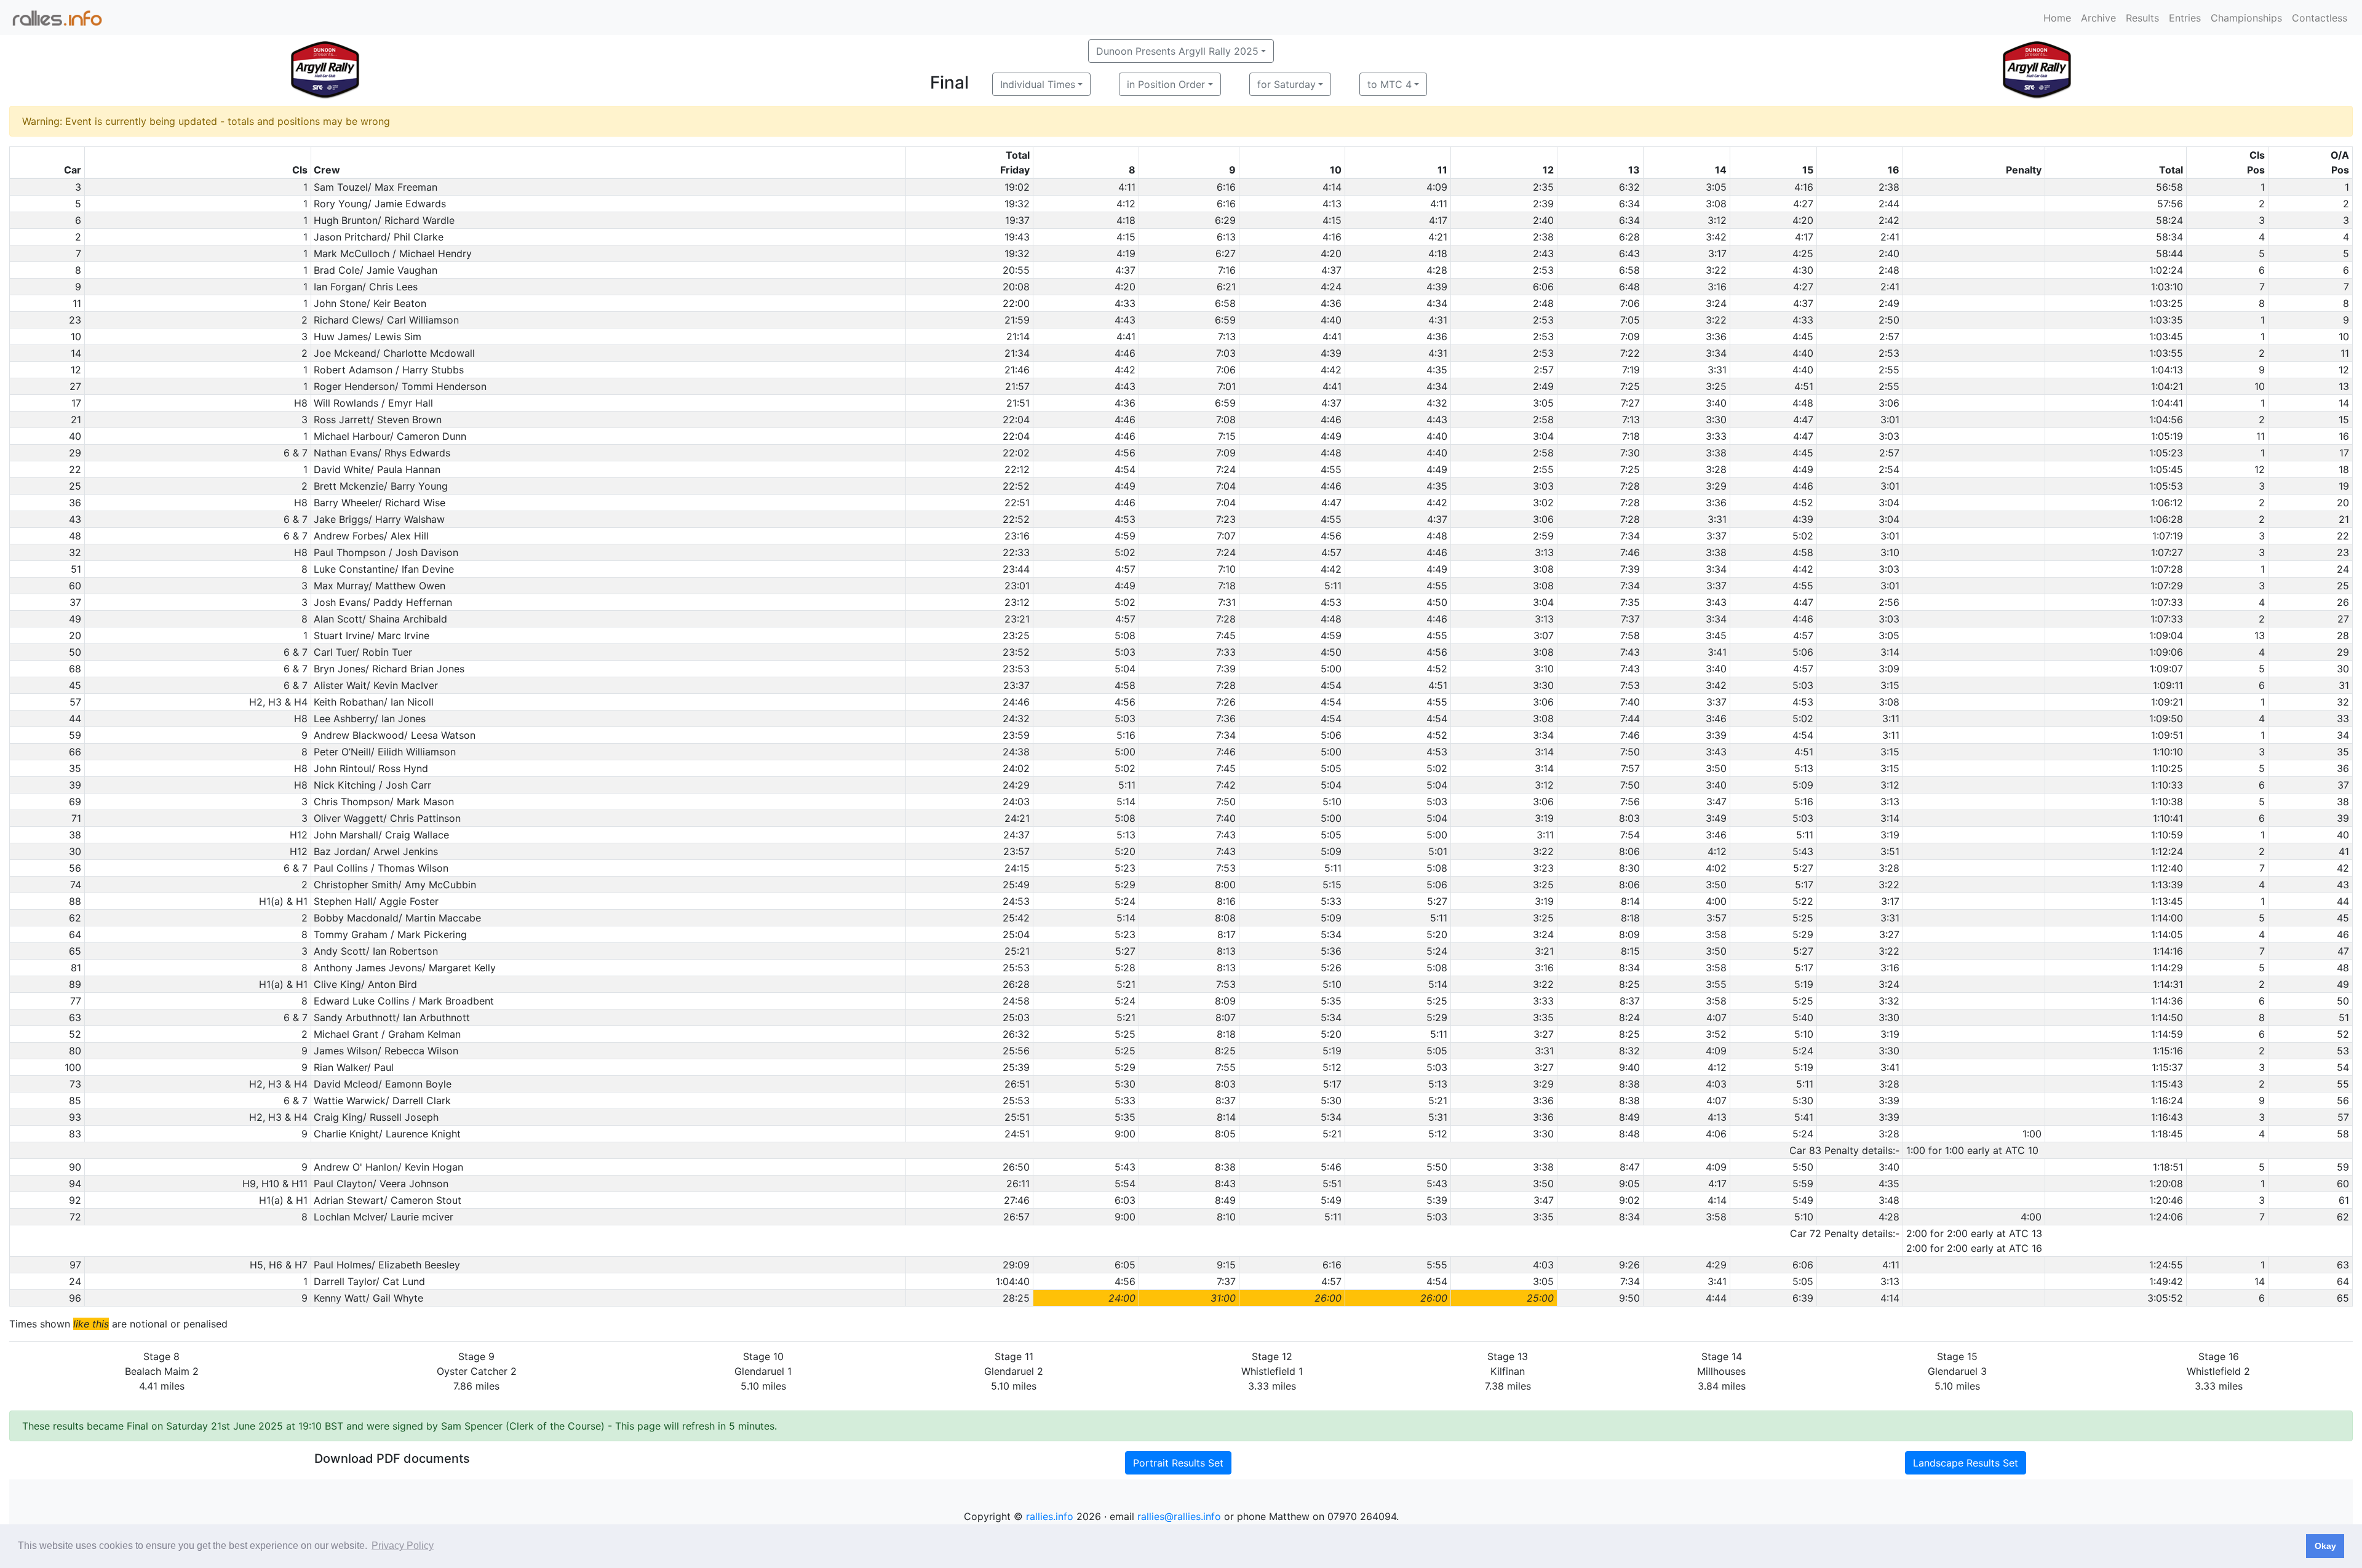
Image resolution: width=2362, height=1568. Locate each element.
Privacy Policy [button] (403, 1546)
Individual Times (1038, 84)
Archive (2098, 18)
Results (2142, 18)
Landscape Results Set (1966, 1463)
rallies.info (1050, 1516)
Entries (2185, 18)
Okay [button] (2325, 1546)
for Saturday (1286, 84)
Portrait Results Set (1178, 1463)
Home (2057, 18)
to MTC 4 (1390, 84)
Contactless (2320, 18)
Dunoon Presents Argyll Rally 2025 (1177, 51)
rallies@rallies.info (1179, 1516)
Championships (2246, 18)
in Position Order (1166, 84)
